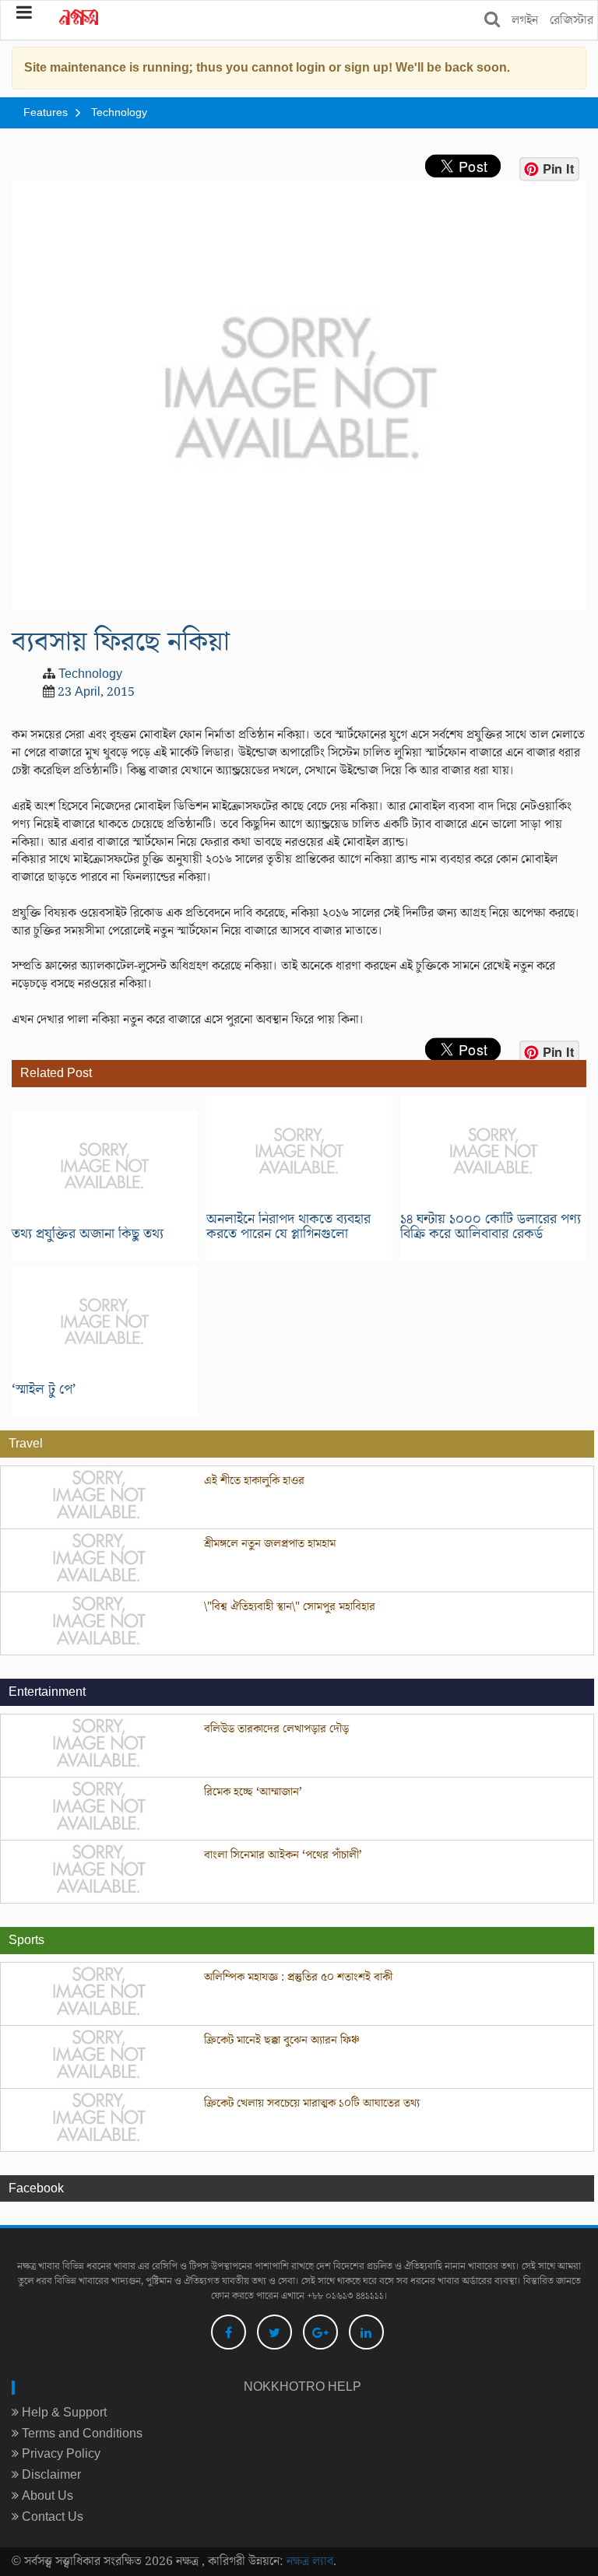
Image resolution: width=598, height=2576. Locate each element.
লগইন (525, 20)
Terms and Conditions (81, 2434)
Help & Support (63, 2413)
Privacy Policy (60, 2454)
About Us (46, 2496)
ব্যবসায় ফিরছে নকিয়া (121, 642)
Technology (119, 113)
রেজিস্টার (572, 20)
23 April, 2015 (96, 692)
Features (46, 113)
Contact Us (51, 2517)
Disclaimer (50, 2475)
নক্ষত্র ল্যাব (310, 2561)
